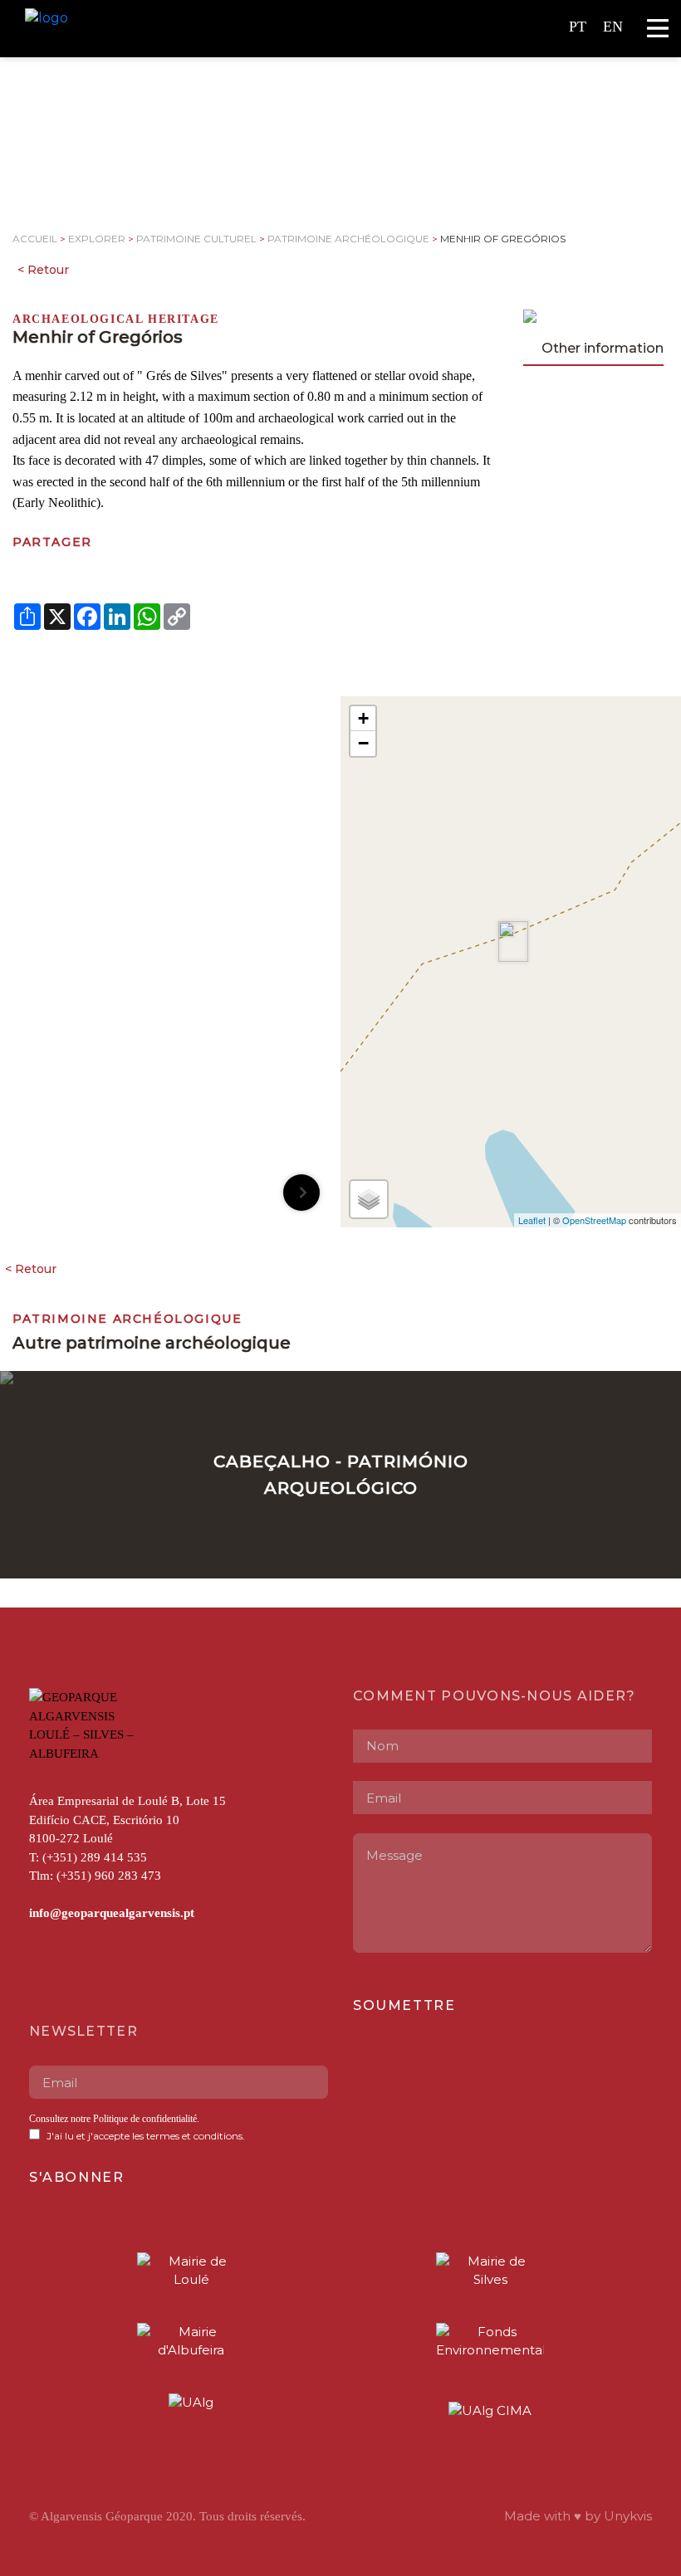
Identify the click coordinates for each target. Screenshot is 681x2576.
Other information (603, 348)
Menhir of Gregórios (503, 239)
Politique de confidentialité (145, 2119)
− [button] (363, 743)
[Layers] (369, 1199)
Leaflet (532, 1220)
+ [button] (363, 718)
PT (578, 27)
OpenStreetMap (594, 1220)
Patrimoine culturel (196, 239)
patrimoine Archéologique (348, 239)
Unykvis (628, 2516)
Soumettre (404, 2005)
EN (613, 27)
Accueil (35, 239)
